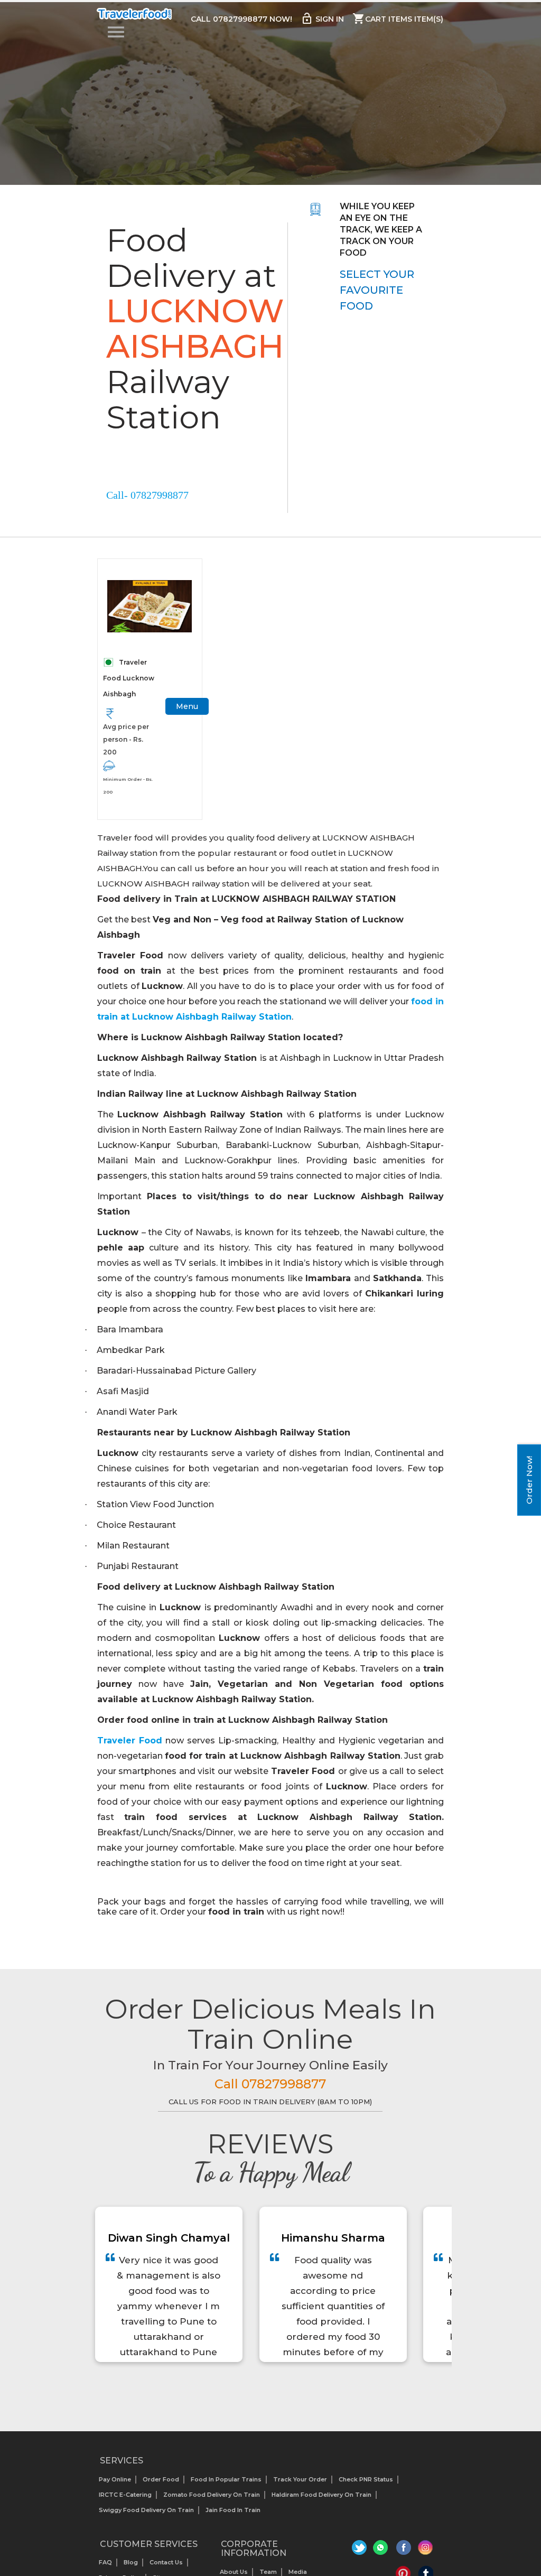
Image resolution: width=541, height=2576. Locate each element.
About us (234, 2572)
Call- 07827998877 (147, 495)
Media (298, 2572)
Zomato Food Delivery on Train (212, 2495)
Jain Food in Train (233, 2510)
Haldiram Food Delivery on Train (321, 2495)
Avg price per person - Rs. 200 (126, 739)
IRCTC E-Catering (125, 2495)
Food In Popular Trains (226, 2479)
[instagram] (426, 2550)
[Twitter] (361, 2550)
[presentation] (259, 2389)
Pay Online (115, 2479)
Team (268, 2572)
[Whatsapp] (382, 2550)
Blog (131, 2562)
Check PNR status (366, 2479)
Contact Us (166, 2562)
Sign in (322, 18)
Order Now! (529, 1480)
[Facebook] (404, 2550)
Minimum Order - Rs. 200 (128, 786)
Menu (187, 706)
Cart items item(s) (398, 18)
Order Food (161, 2479)
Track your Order (300, 2479)
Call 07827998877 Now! (241, 19)
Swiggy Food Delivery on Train (146, 2510)
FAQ (105, 2562)
